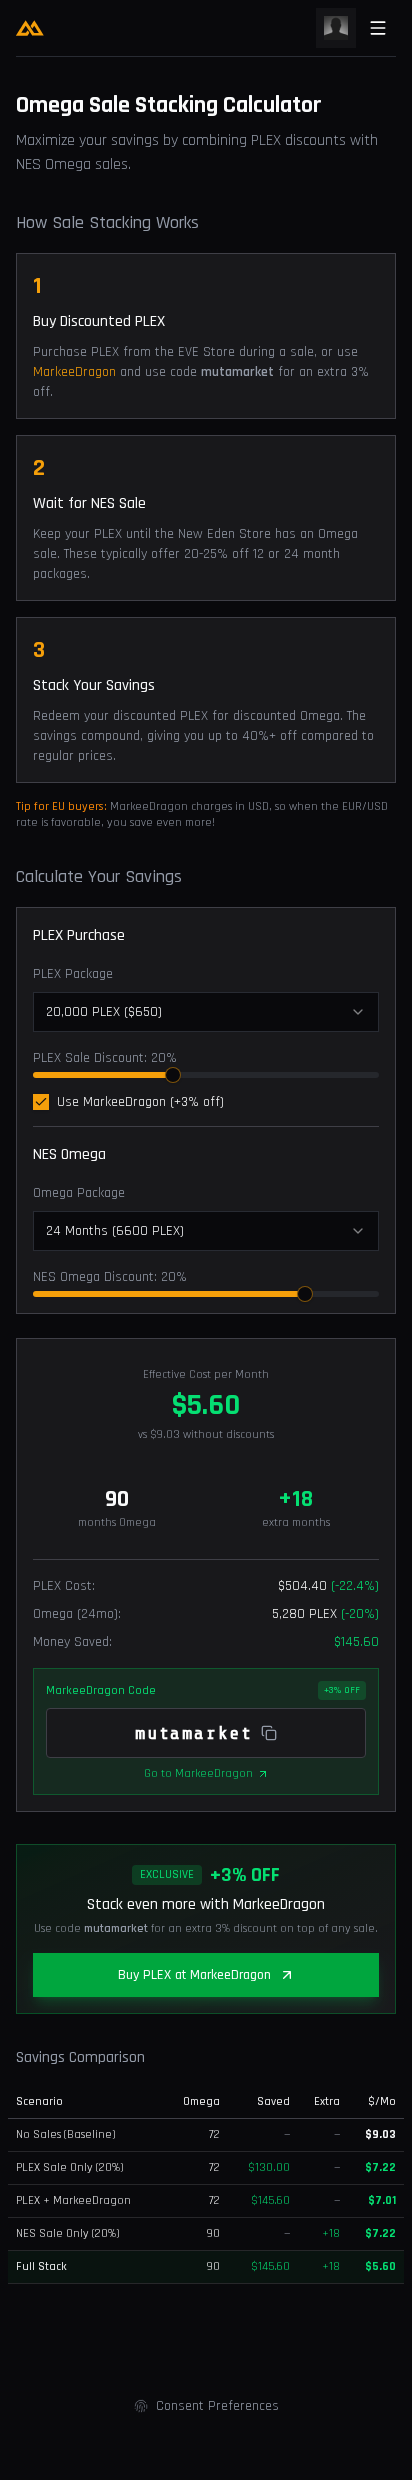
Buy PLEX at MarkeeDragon (194, 1975)
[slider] (173, 1075)
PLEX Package (73, 974)
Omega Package (79, 1193)
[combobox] (206, 1012)
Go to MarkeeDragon (198, 1773)
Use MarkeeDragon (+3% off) (140, 1102)
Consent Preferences (217, 2406)
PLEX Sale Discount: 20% (105, 1058)
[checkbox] (41, 1102)
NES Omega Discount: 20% (110, 1277)
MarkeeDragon (76, 372)
